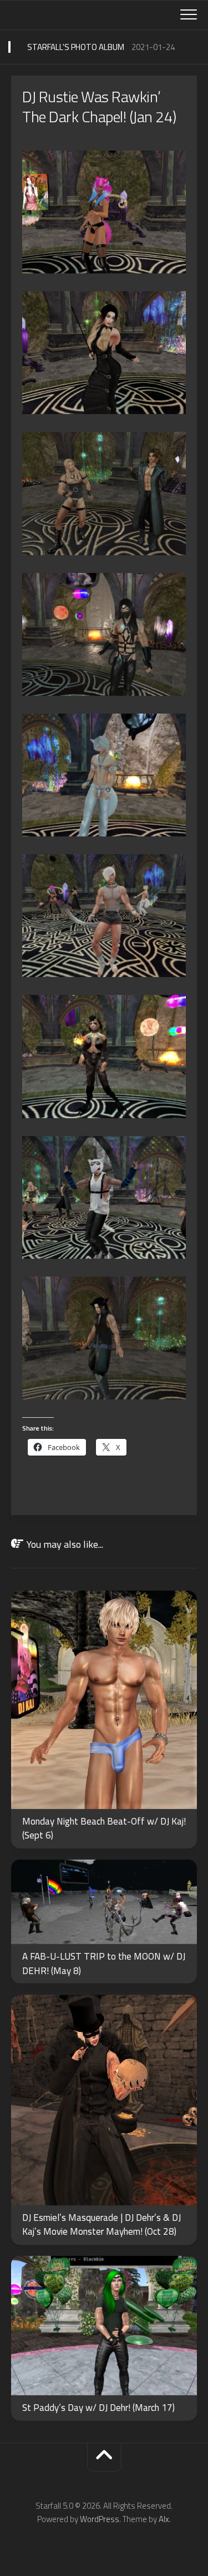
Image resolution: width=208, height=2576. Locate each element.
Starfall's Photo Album (76, 47)
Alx (164, 2519)
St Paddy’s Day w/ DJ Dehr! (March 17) (98, 2408)
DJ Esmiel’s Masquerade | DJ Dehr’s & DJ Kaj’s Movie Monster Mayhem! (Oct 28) (102, 2225)
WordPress (100, 2519)
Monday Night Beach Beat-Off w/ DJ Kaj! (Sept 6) (104, 1828)
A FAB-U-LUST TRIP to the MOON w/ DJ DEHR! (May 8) (104, 1964)
